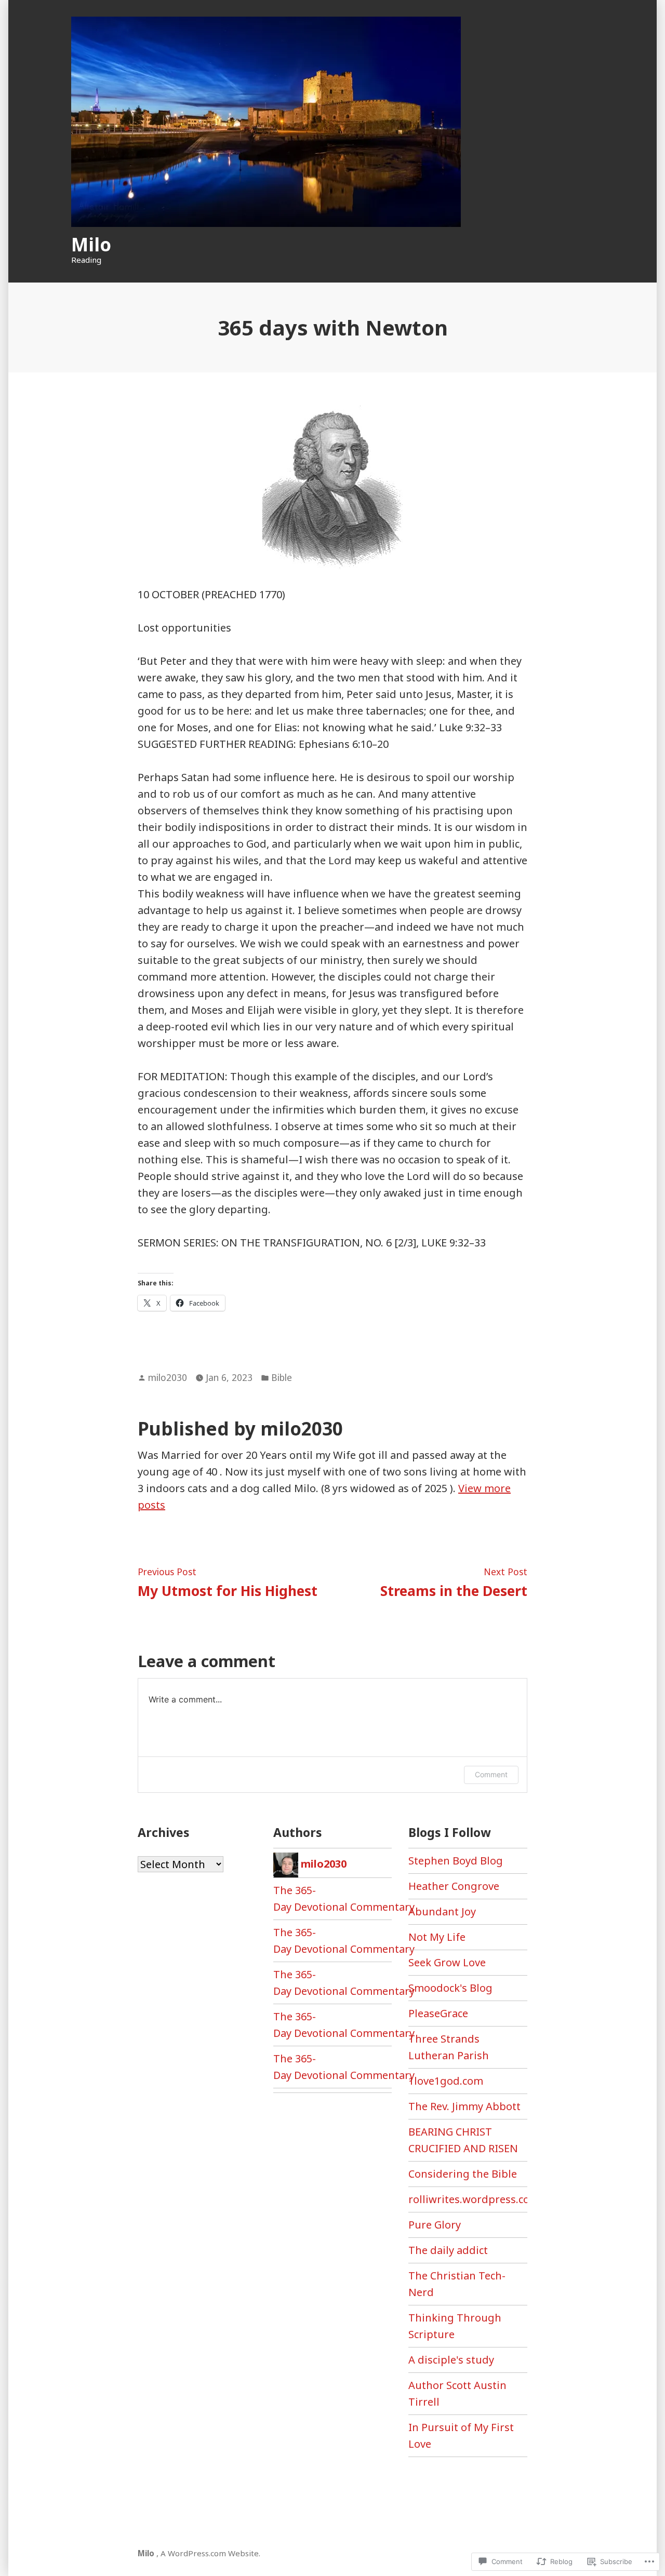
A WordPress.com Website (210, 2553)
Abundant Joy (442, 1911)
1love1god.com (446, 2081)
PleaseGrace (438, 2013)
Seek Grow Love (447, 1962)
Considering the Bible (463, 2174)
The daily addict (448, 2250)
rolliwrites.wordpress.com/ (476, 2199)
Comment (491, 1774)
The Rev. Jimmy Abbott (464, 2106)
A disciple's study (451, 2360)
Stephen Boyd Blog (456, 1861)
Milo (91, 244)
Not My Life (437, 1937)
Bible (282, 1377)
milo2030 (168, 1377)
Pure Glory (435, 2225)
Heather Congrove (454, 1886)
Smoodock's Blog (450, 1988)
